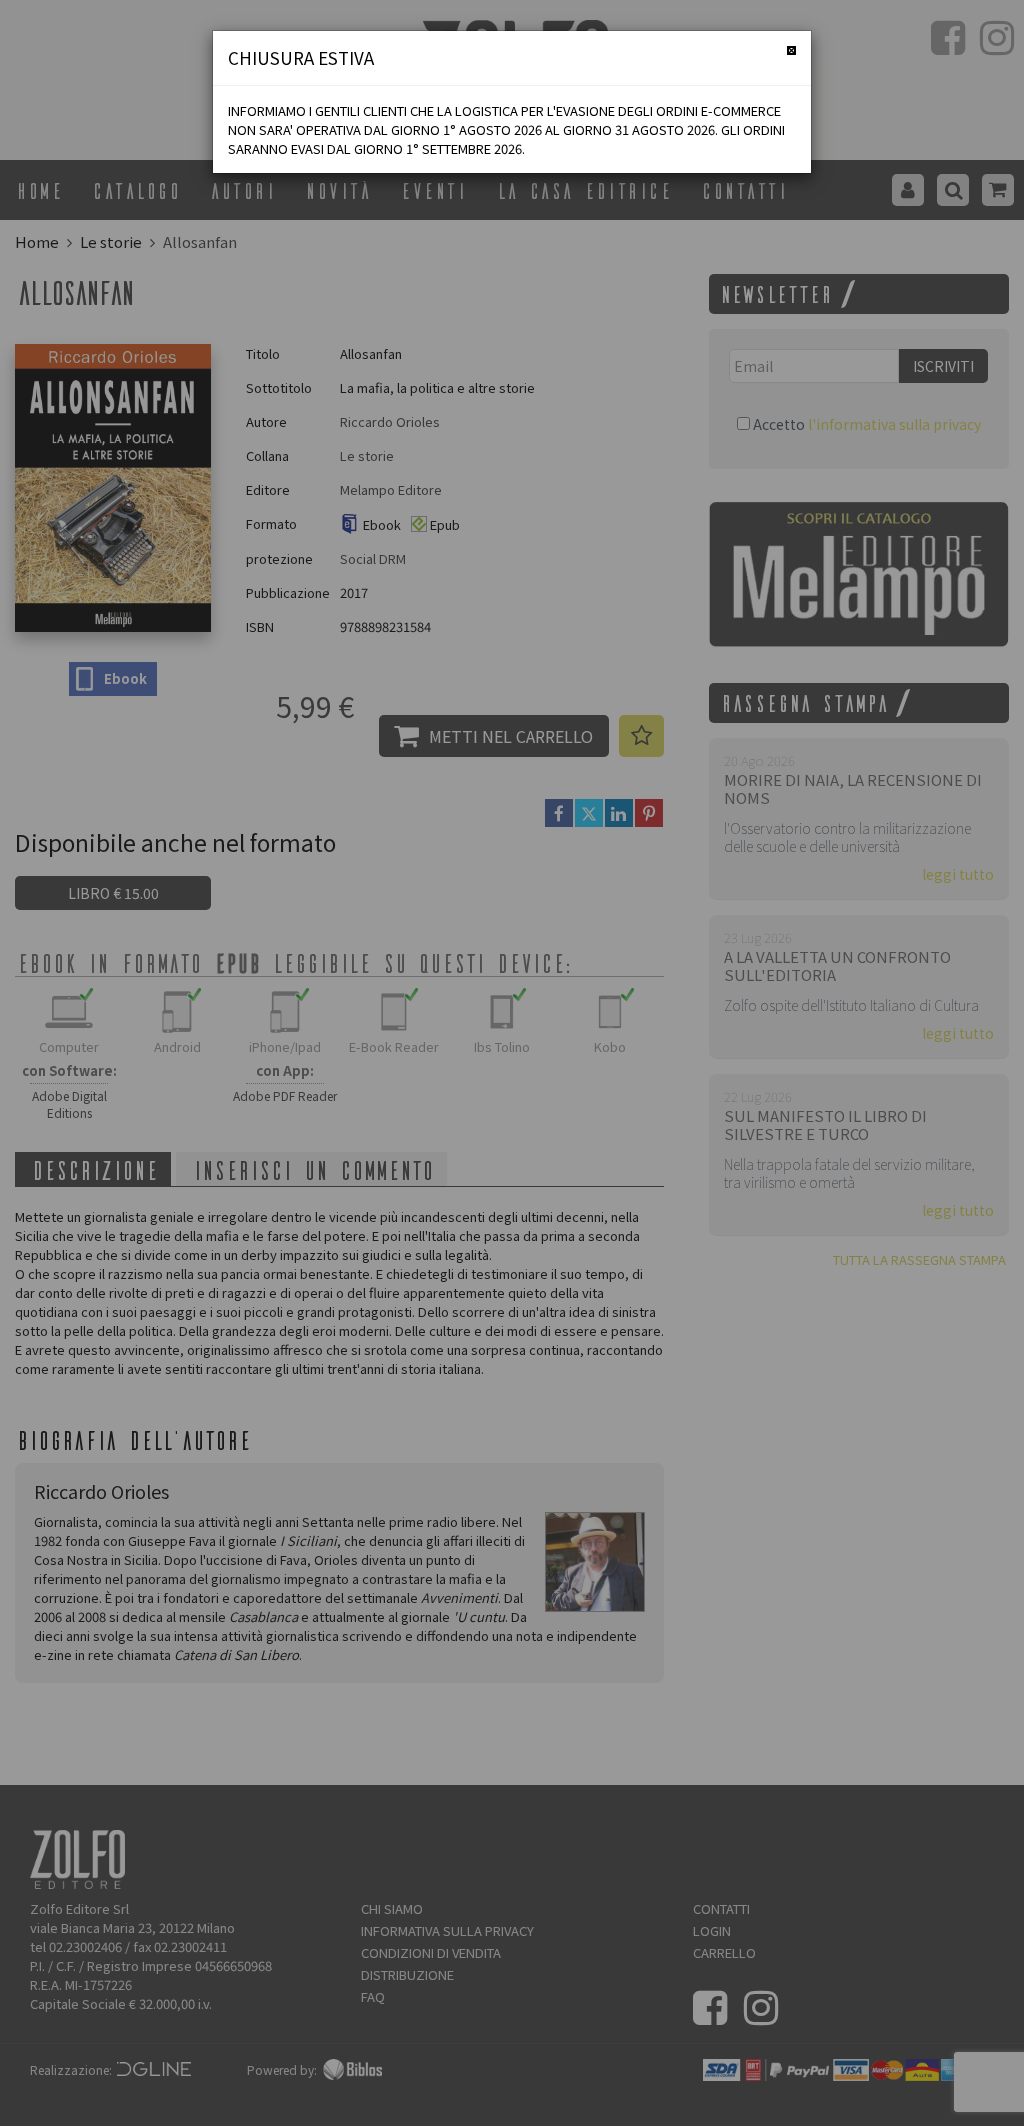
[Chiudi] (791, 50)
